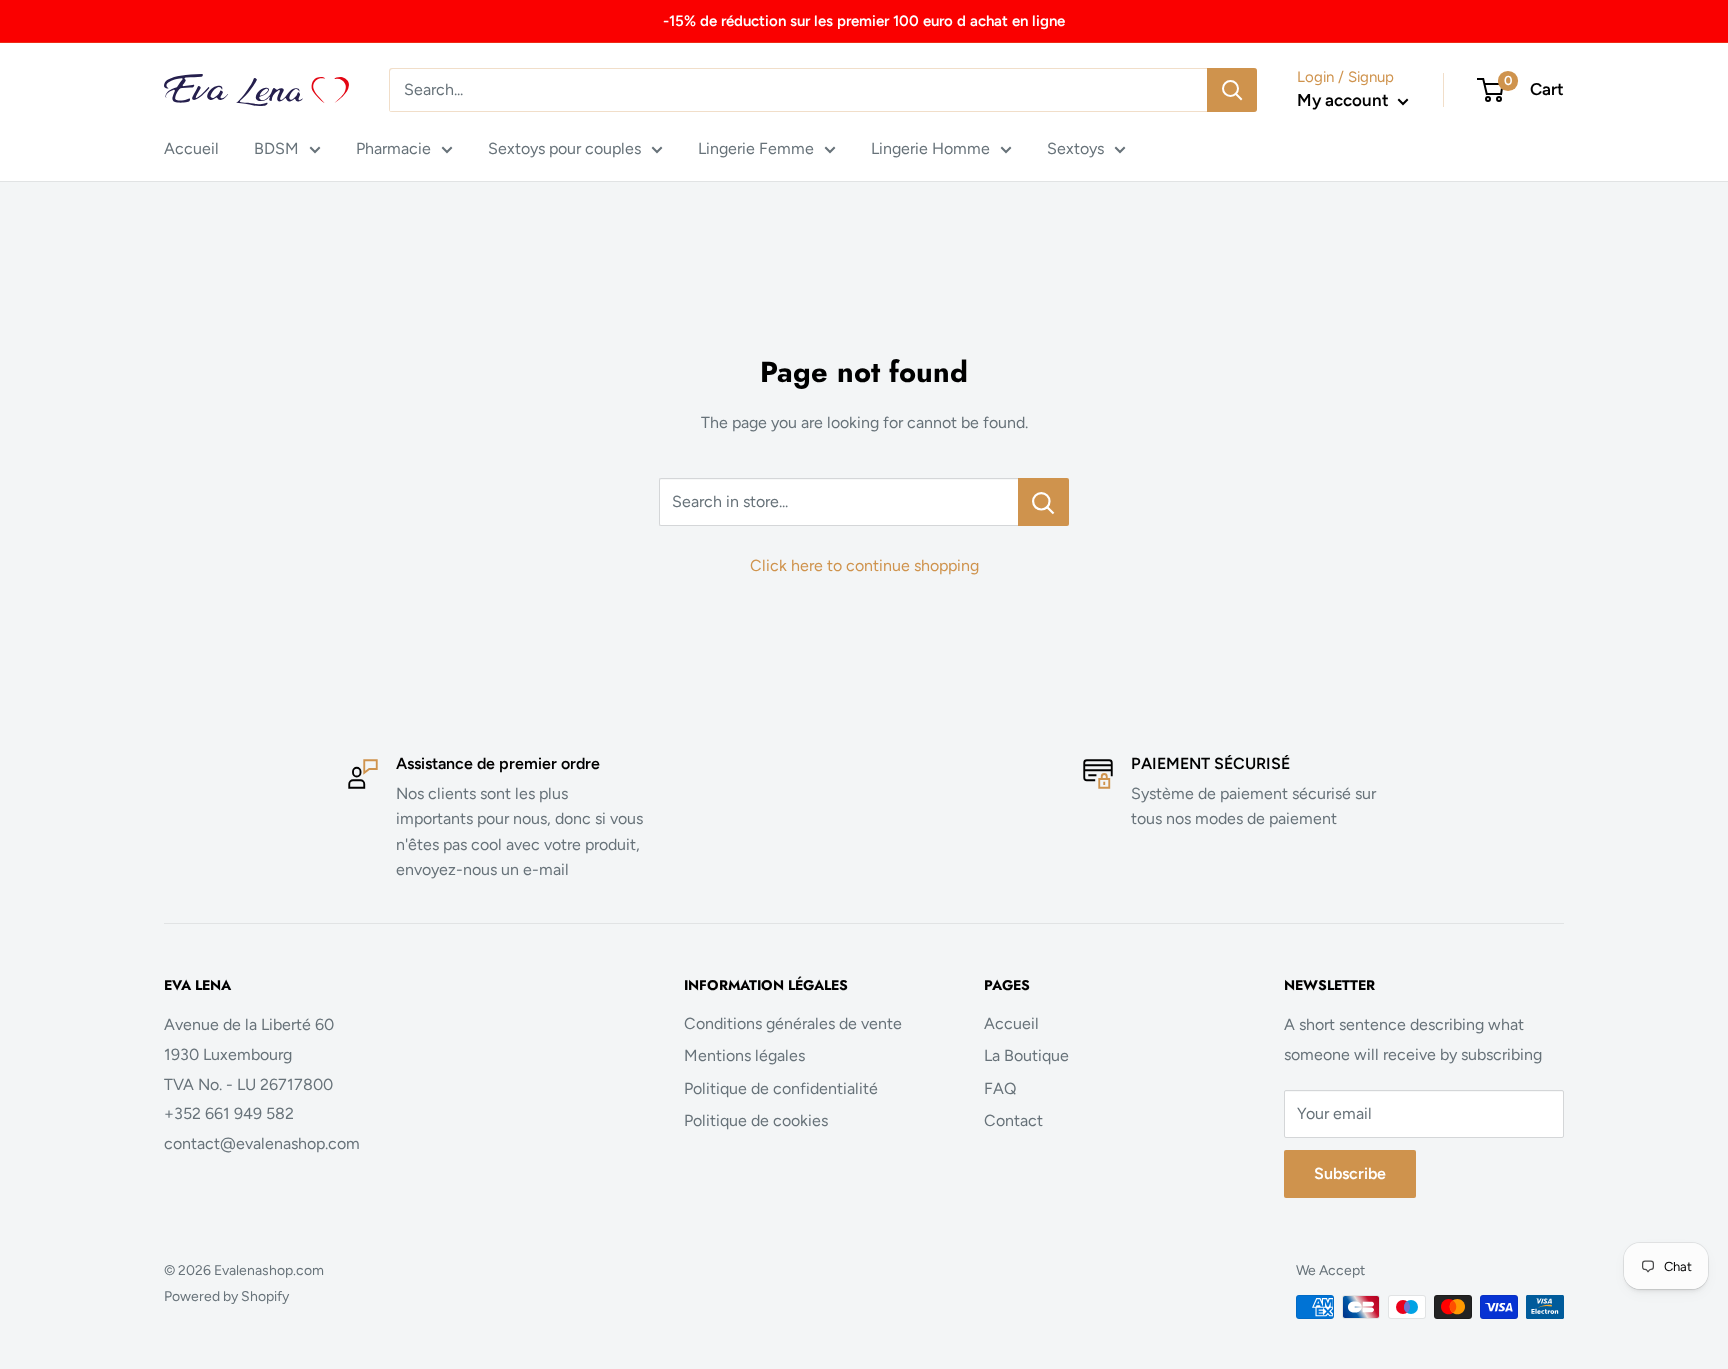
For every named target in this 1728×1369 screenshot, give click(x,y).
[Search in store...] (1043, 502)
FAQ (1000, 1088)
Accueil (191, 148)
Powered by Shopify (226, 1296)
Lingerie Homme (930, 148)
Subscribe (1350, 1173)
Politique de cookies (756, 1120)
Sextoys (1075, 148)
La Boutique (1026, 1055)
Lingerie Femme (756, 148)
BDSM (276, 148)
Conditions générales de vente (793, 1023)
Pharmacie (393, 148)
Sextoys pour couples (564, 148)
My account (1345, 100)
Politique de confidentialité (781, 1088)
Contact (1013, 1120)
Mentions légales (744, 1055)
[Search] (1232, 90)
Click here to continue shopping (864, 565)
